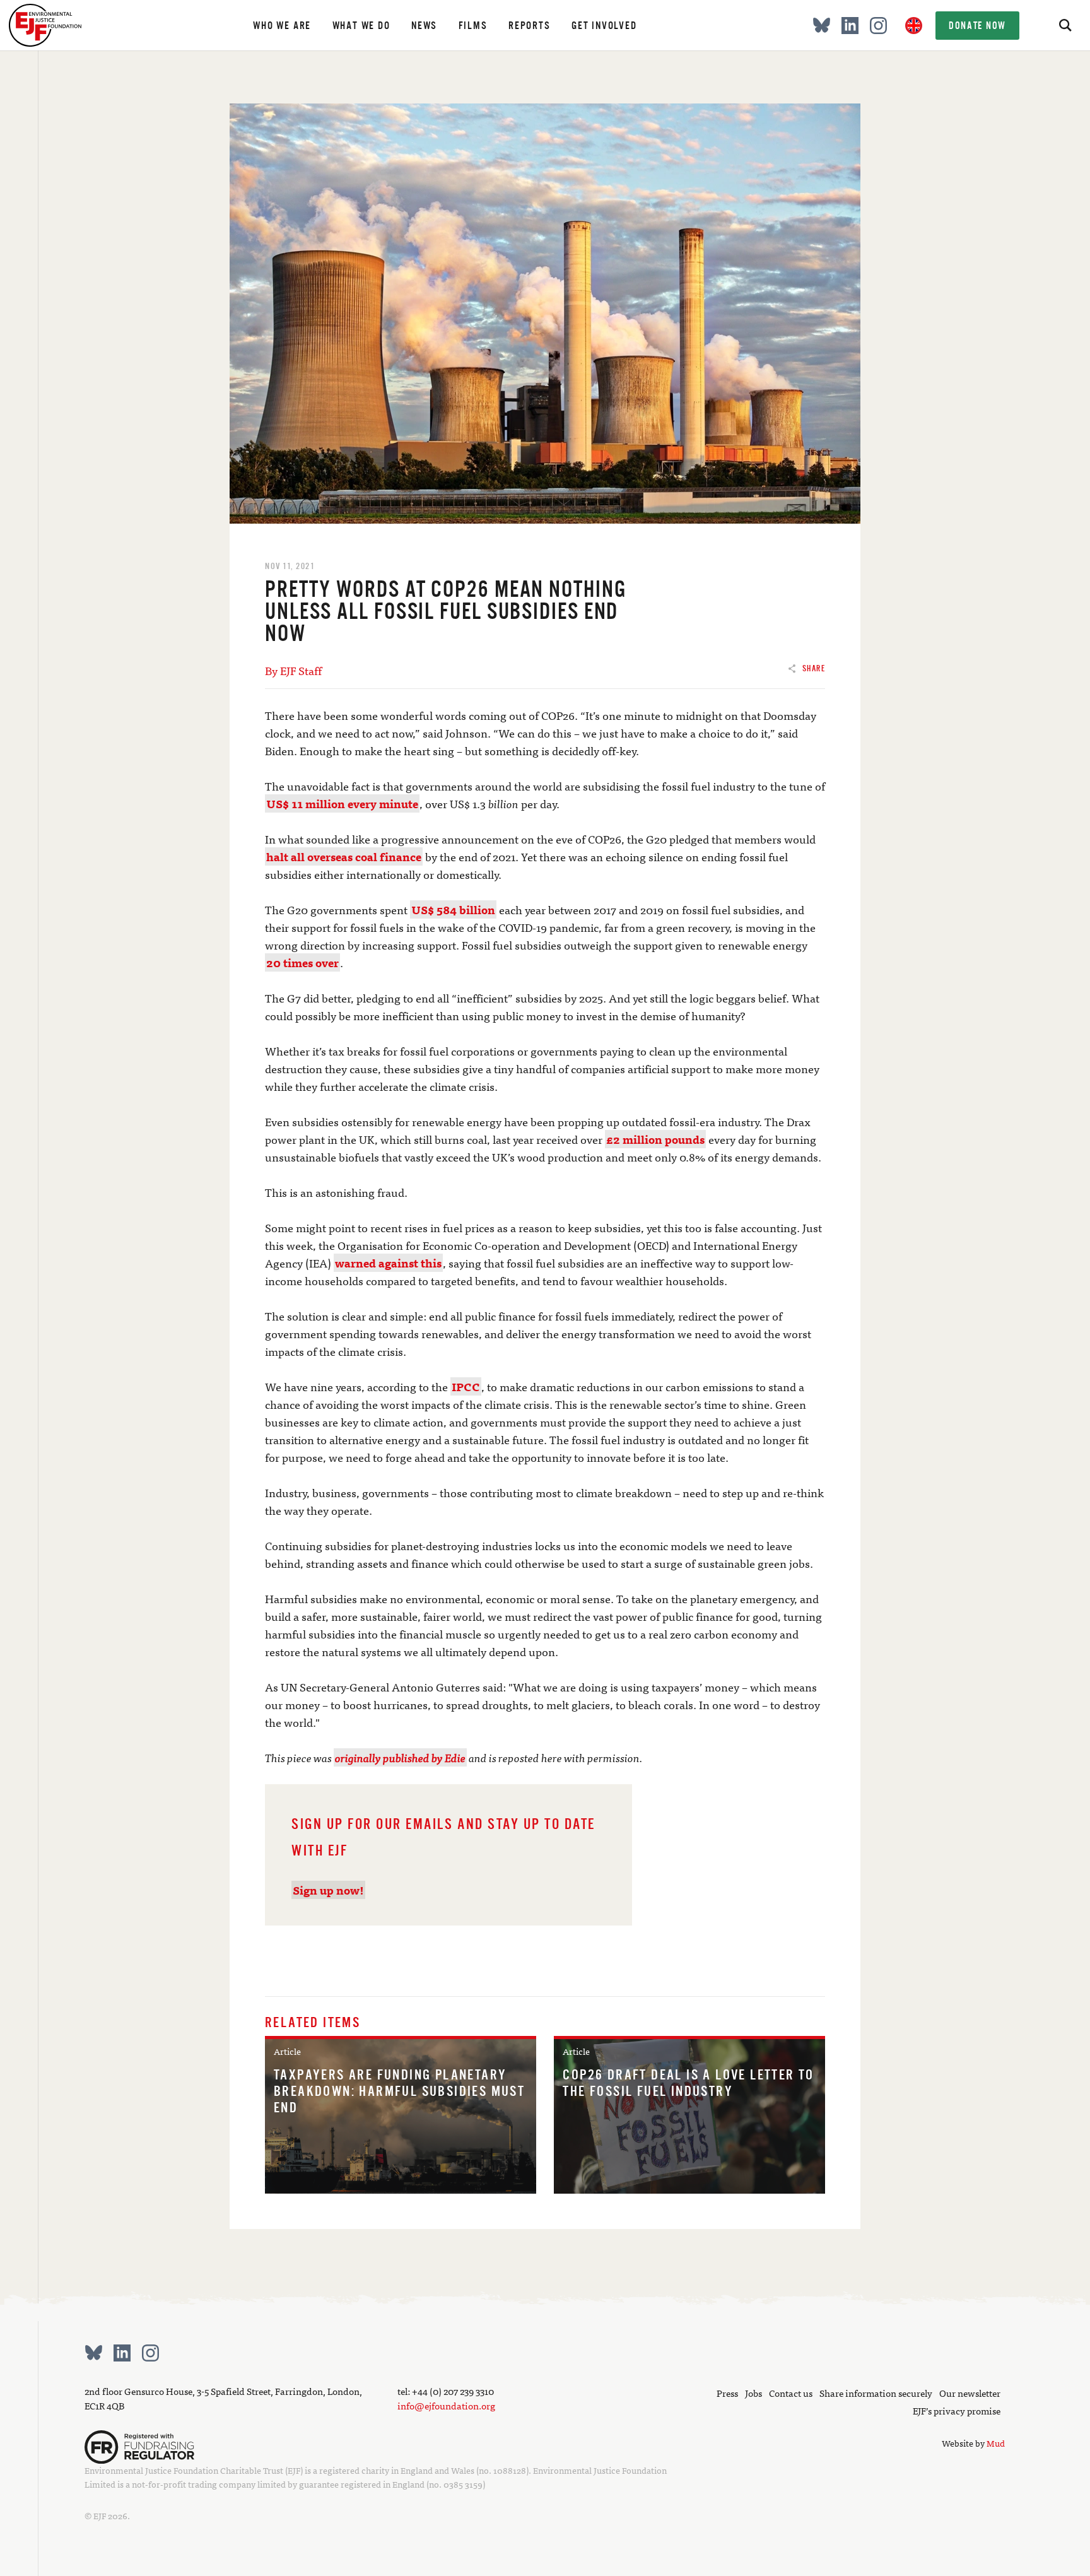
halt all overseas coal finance (344, 856)
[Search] (1065, 25)
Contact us (791, 2393)
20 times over (302, 962)
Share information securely (876, 2393)
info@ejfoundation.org (446, 2405)
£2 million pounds (655, 1139)
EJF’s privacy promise (957, 2410)
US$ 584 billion (453, 909)
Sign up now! (328, 1890)
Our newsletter (970, 2393)
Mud (996, 2443)
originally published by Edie (400, 1757)
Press (727, 2393)
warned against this (388, 1263)
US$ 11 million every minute (342, 803)
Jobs (753, 2393)
